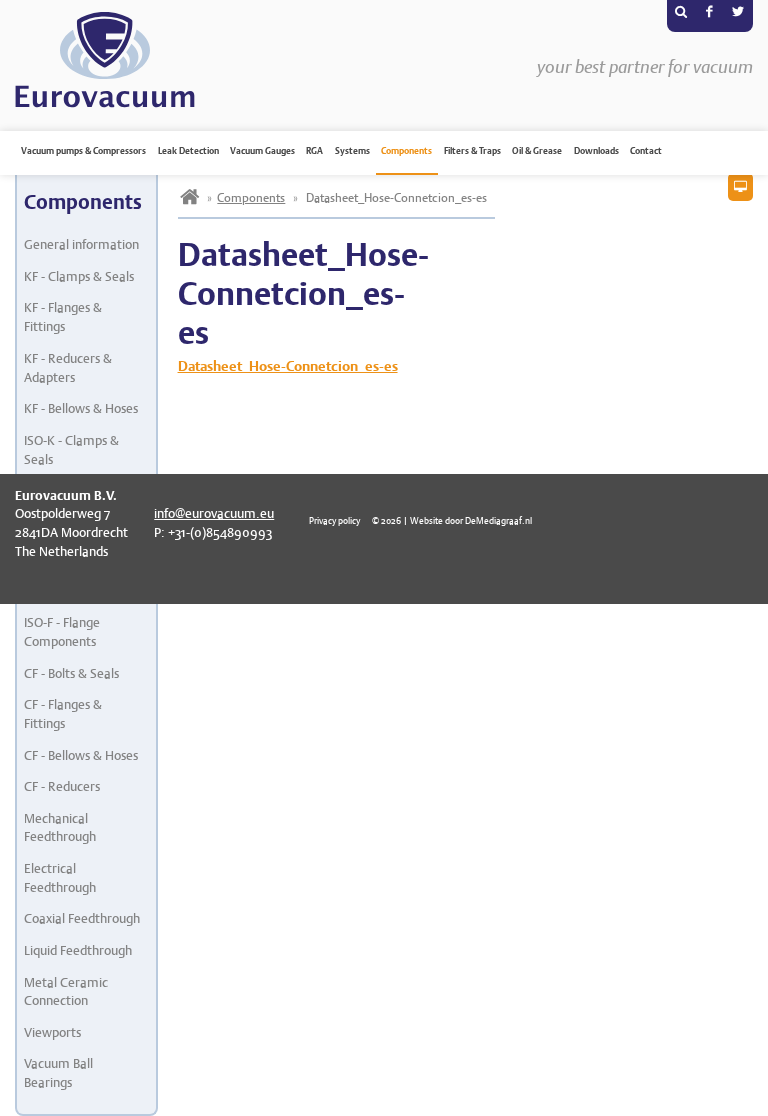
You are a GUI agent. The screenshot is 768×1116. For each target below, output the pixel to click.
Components (406, 151)
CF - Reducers (62, 786)
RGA (314, 151)
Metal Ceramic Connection (66, 992)
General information (81, 244)
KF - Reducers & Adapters (68, 368)
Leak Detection (188, 151)
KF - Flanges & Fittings (63, 317)
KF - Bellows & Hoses (81, 408)
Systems (352, 151)
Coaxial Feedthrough (82, 918)
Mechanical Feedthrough (60, 828)
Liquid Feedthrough (78, 950)
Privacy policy (334, 520)
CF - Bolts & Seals (71, 673)
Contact (646, 151)
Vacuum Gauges (262, 151)
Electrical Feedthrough (60, 878)
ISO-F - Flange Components (62, 632)
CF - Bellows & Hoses (81, 755)
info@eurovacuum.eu (214, 513)
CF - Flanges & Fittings (63, 714)
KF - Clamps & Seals (79, 276)
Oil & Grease (537, 151)
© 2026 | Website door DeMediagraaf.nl (452, 520)
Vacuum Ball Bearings (58, 1073)
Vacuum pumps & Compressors (83, 151)
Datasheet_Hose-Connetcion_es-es (288, 366)
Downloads (596, 151)
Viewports (52, 1032)
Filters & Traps (472, 151)
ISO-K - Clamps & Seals (71, 450)
